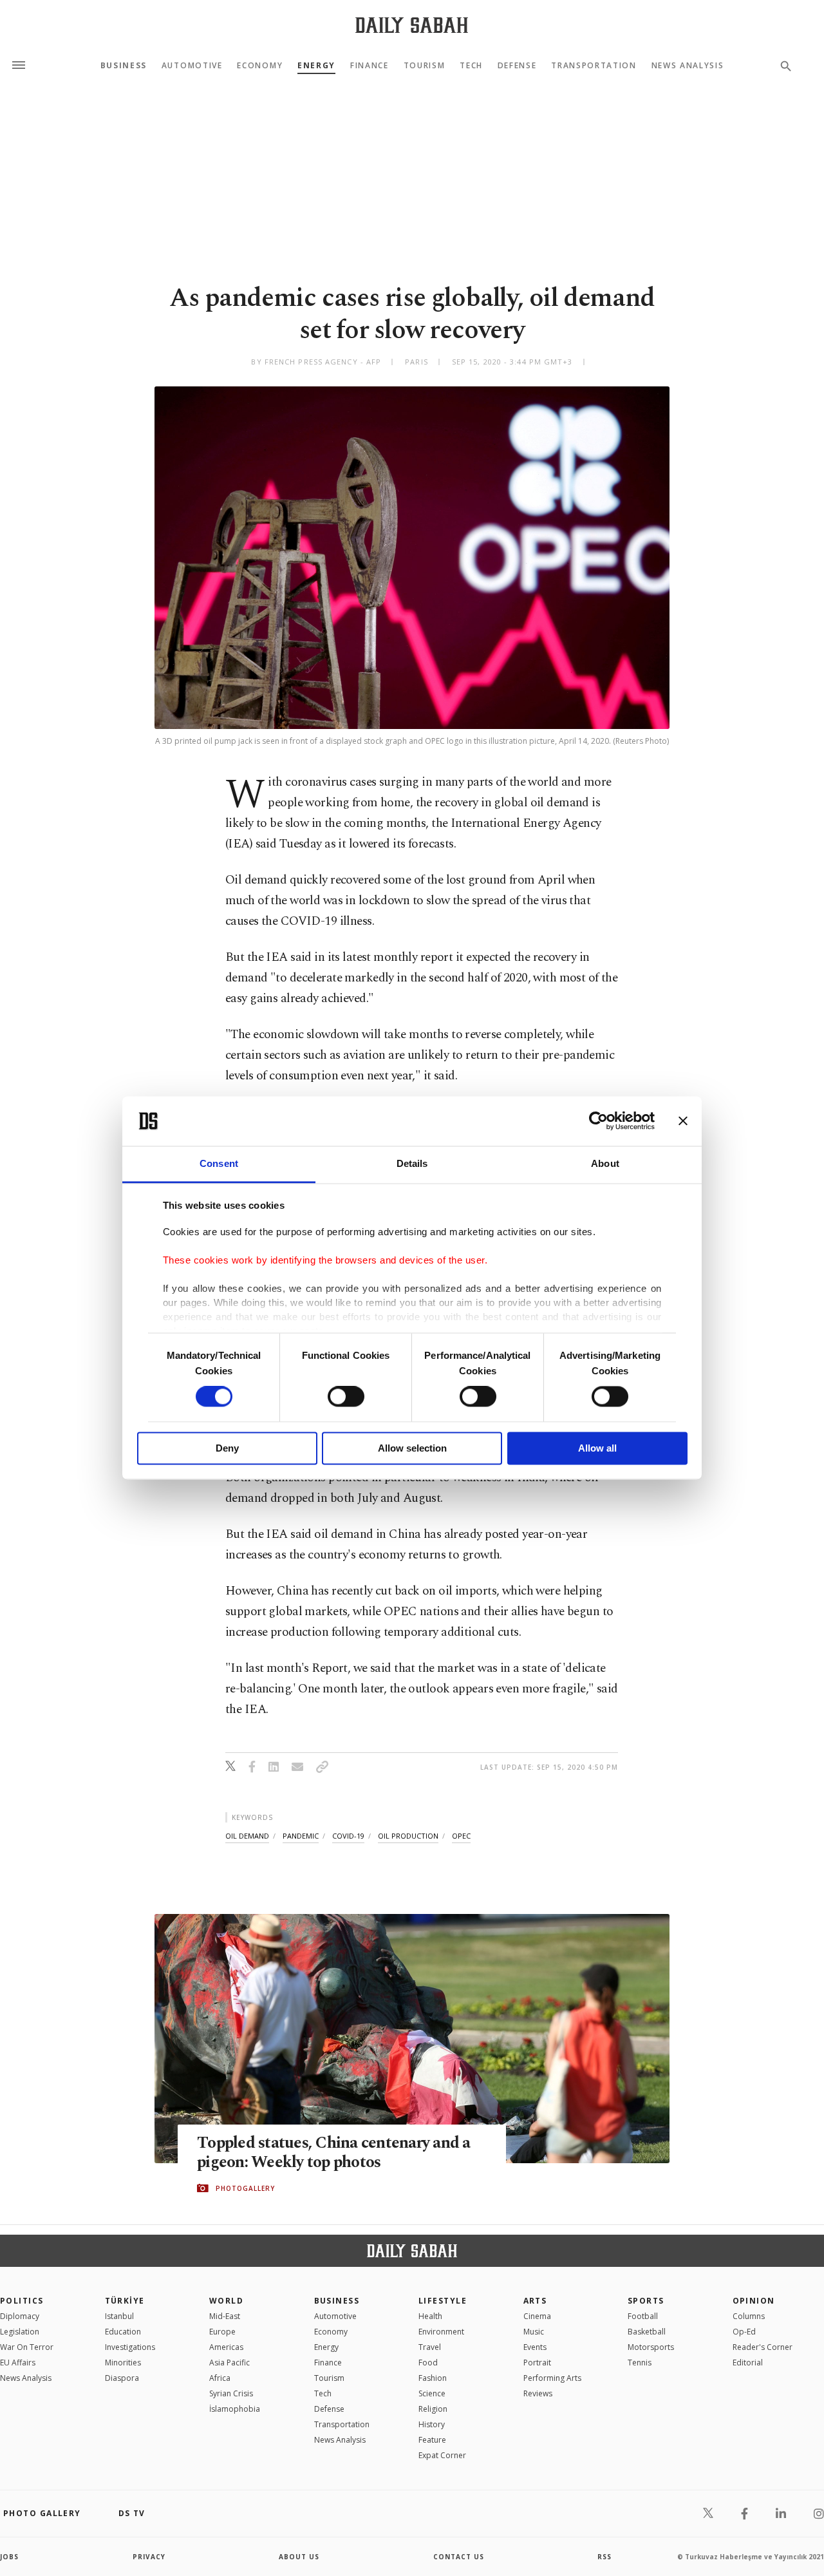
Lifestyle (443, 2301)
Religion (433, 2409)
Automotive (192, 66)
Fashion (433, 2378)
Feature (432, 2440)
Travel (430, 2347)
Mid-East (225, 2316)
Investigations (130, 2347)
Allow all (597, 1448)
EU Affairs (18, 2363)
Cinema (537, 2316)
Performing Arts (552, 2378)
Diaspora (122, 2378)
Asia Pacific (229, 2363)
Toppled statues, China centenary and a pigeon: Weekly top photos (334, 2153)
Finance (370, 66)
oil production (408, 1836)
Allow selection (412, 1448)
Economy (260, 66)
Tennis (640, 2363)
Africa (220, 2378)
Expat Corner (442, 2455)
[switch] (346, 1397)
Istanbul (119, 2316)
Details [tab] (412, 1163)
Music (534, 2332)
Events (535, 2347)
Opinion (754, 2301)
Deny (227, 1448)
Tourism (425, 66)
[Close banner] (683, 1121)
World (226, 2301)
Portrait (537, 2363)
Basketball (647, 2332)
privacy (149, 2557)
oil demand (247, 1836)
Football (643, 2316)
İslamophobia (235, 2409)
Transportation (594, 66)
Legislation (20, 2332)
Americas (226, 2347)
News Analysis (688, 66)
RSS (604, 2557)
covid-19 (348, 1836)
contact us (459, 2557)
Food (428, 2363)
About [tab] (605, 1163)
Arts (535, 2301)
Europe (222, 2332)
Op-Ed (744, 2332)
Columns (749, 2316)
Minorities (123, 2363)
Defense (517, 66)
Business (124, 66)
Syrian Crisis (231, 2393)
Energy (316, 66)
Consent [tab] (219, 1163)
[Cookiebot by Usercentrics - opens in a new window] (598, 1121)
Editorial (748, 2363)
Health (430, 2316)
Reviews (538, 2393)
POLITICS (22, 2301)
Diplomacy (20, 2316)
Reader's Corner (763, 2347)
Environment (441, 2332)
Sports (646, 2301)
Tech (471, 66)
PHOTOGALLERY (245, 2188)
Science (432, 2393)
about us (299, 2557)
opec (461, 1836)
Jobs (9, 2557)
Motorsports (651, 2347)
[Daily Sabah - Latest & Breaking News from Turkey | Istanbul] (412, 25)
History (432, 2424)
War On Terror (27, 2347)
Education (123, 2332)
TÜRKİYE (125, 2301)
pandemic (301, 1836)
